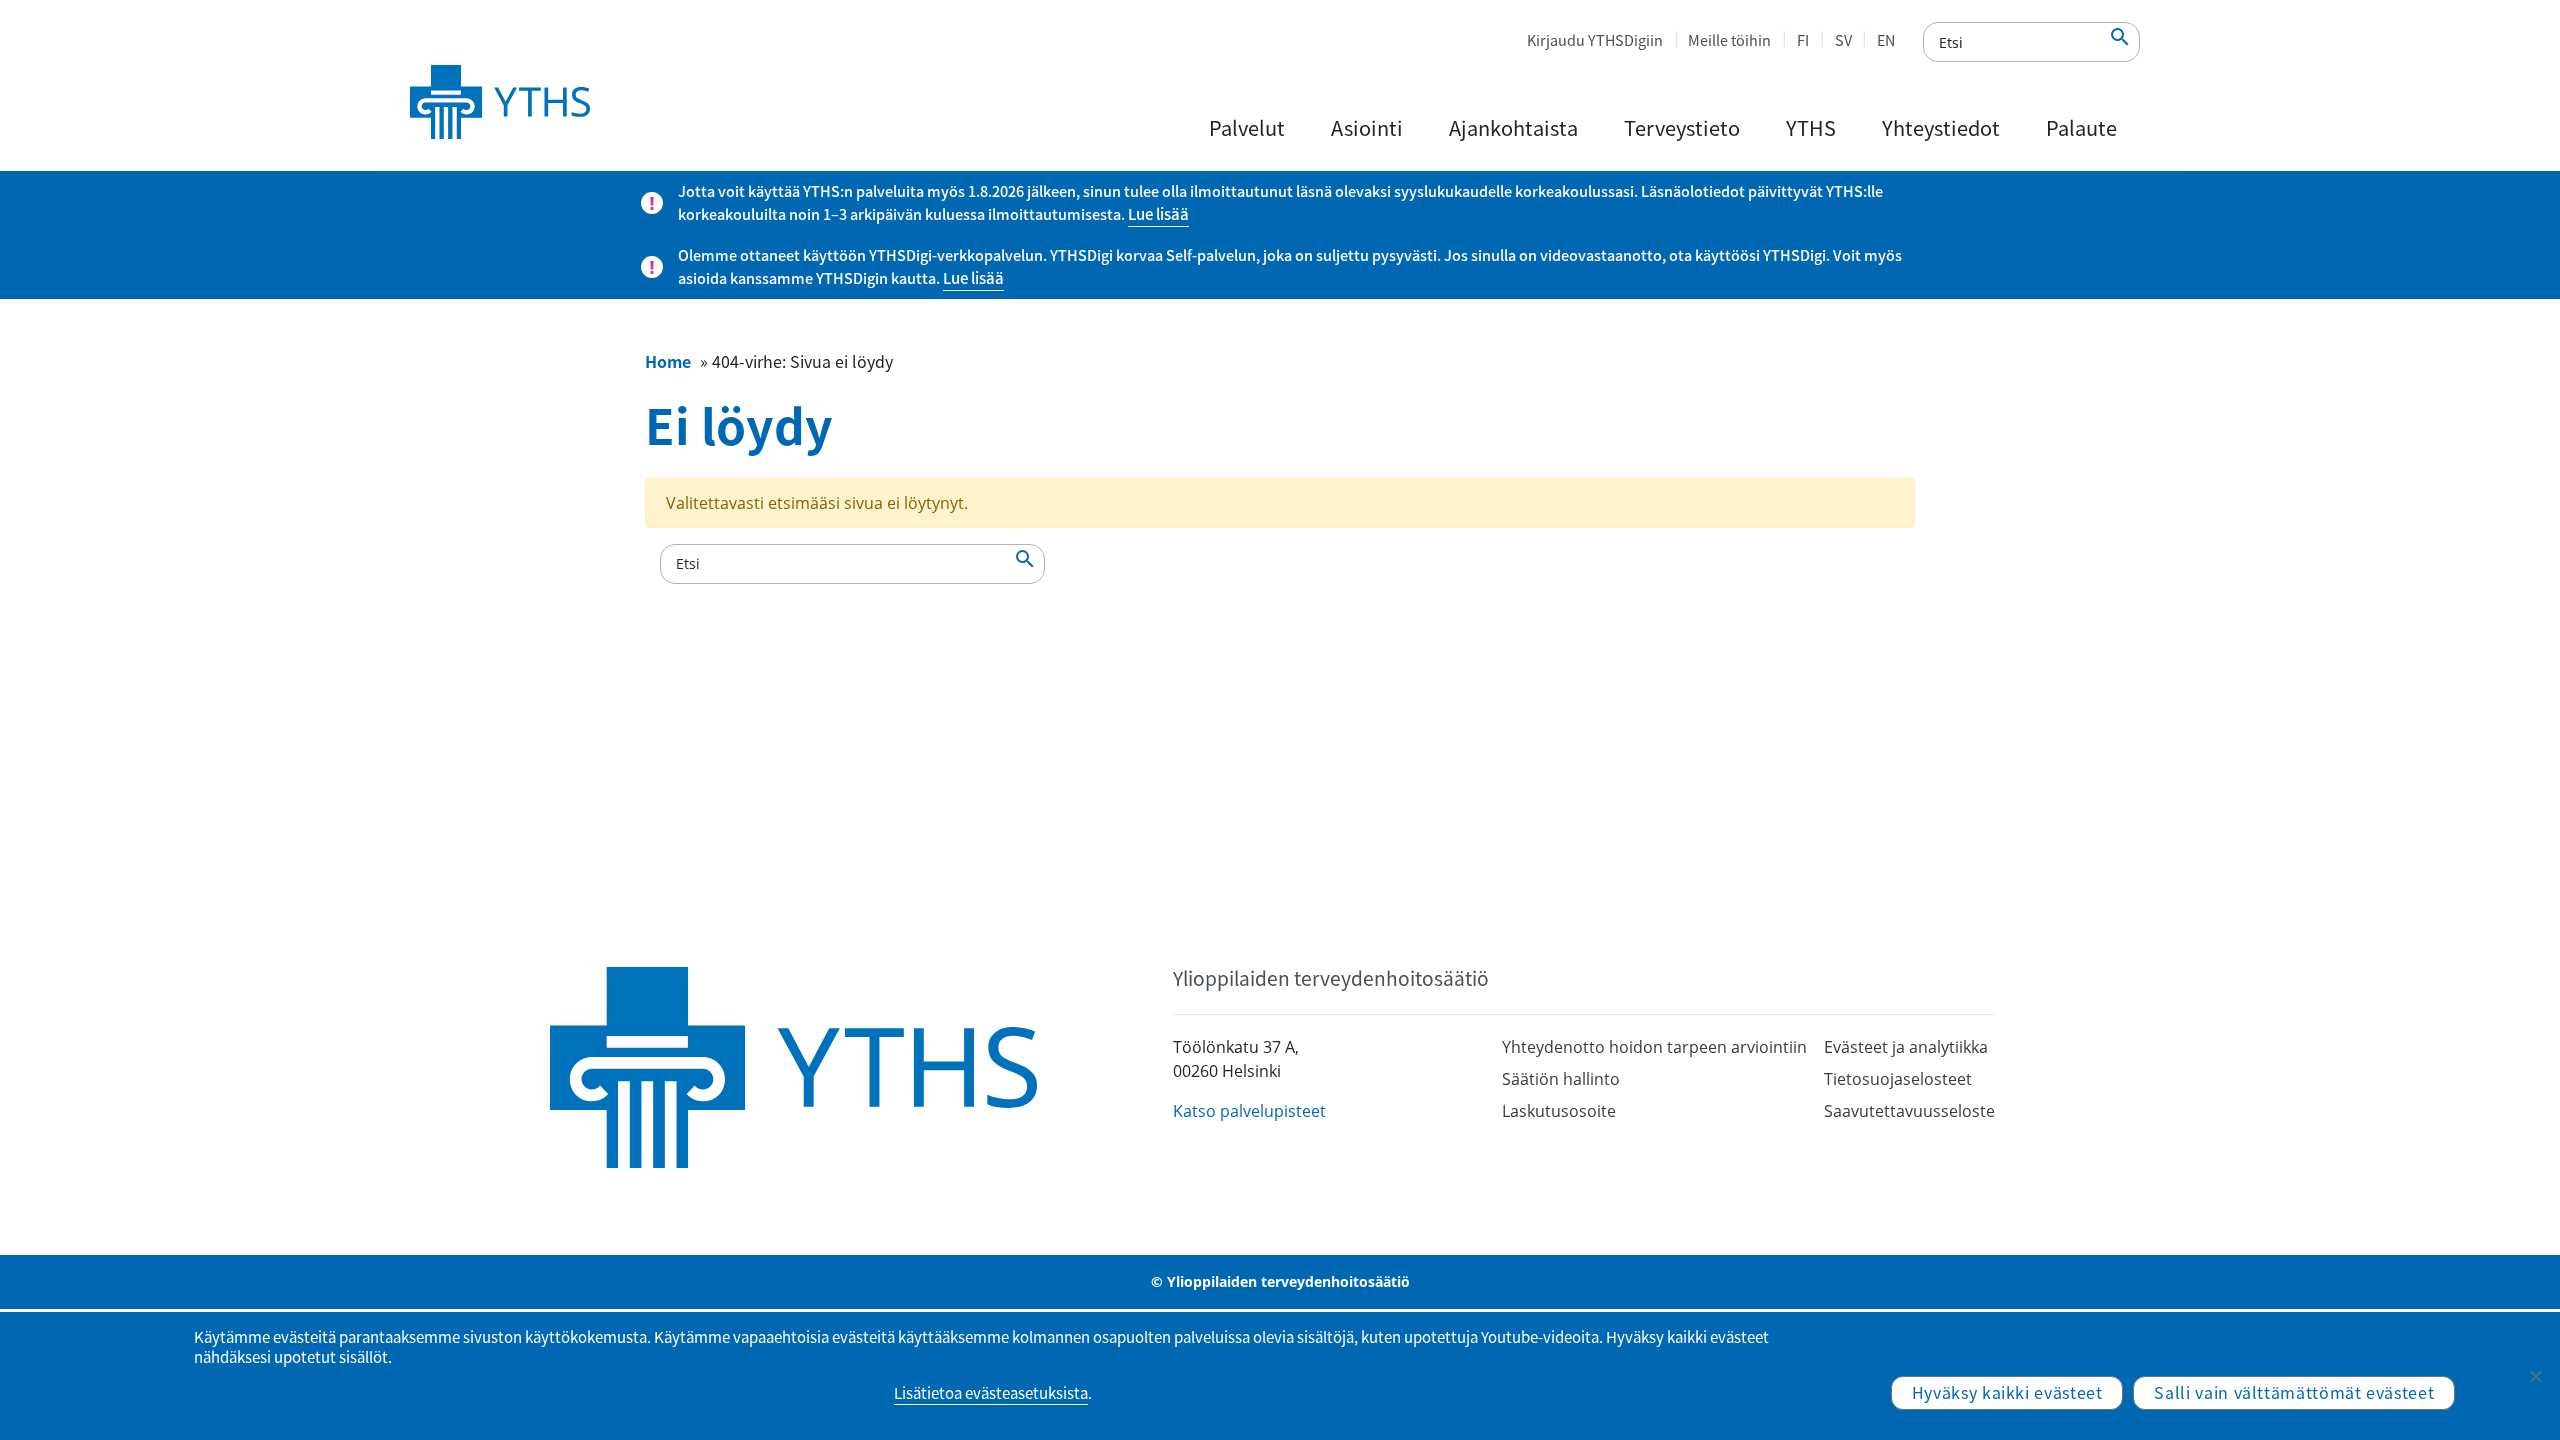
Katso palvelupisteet (1249, 1111)
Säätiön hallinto (1561, 1079)
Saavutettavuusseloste (1909, 1111)
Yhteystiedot (1941, 127)
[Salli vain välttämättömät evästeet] (2535, 1376)
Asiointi (1367, 127)
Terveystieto (1682, 127)
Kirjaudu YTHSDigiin (1595, 40)
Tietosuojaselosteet (1898, 1079)
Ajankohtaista (1513, 127)
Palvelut (1247, 127)
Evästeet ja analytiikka (1906, 1047)
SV (1843, 40)
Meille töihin (1729, 40)
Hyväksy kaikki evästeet (2007, 1392)
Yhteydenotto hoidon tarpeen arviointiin (1654, 1047)
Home (668, 361)
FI (1803, 40)
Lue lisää (1158, 214)
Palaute (2081, 127)
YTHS (1811, 127)
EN (1886, 40)
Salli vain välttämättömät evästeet (2294, 1392)
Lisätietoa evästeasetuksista (991, 1393)
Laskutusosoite (1559, 1111)
